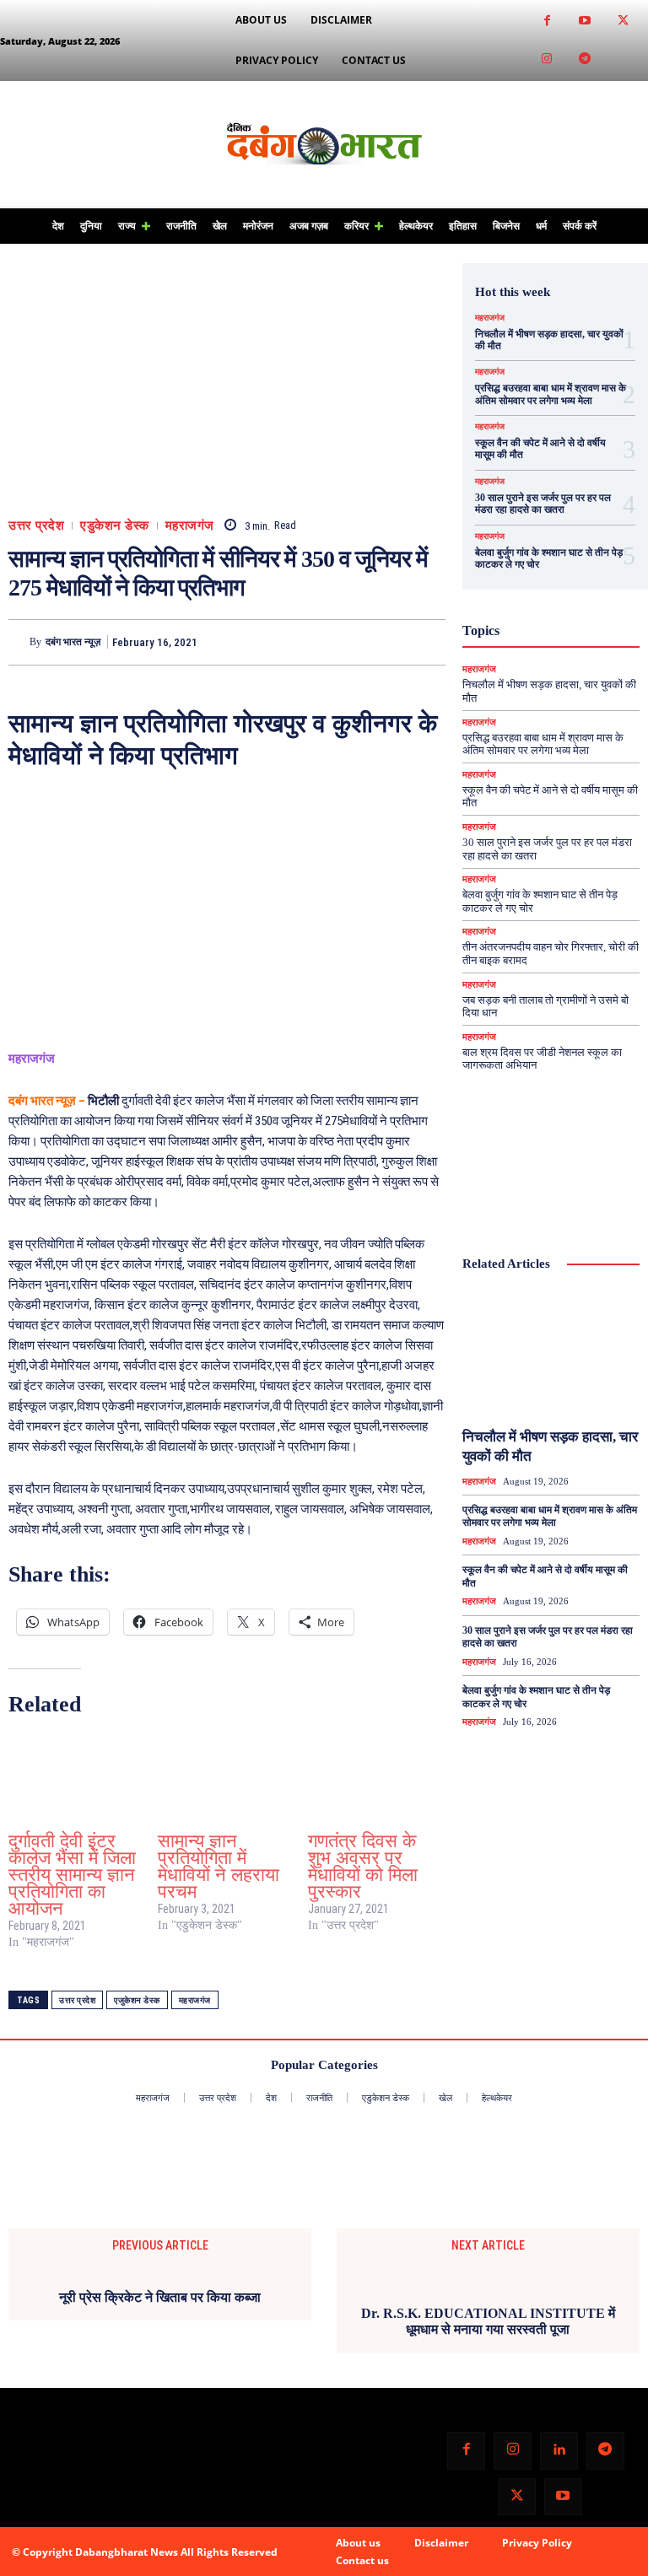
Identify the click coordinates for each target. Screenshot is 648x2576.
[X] (351, 642)
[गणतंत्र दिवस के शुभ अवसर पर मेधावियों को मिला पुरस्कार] (374, 1777)
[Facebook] (547, 22)
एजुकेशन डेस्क (137, 2000)
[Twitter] (623, 22)
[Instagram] (547, 59)
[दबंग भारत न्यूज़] (19, 642)
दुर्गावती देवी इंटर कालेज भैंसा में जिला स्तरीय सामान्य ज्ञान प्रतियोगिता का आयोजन (72, 1875)
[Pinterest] (390, 642)
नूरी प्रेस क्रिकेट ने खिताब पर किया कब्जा (160, 2297)
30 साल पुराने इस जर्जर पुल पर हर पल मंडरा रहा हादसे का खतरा (543, 504)
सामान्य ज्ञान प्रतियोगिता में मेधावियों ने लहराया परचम (219, 1866)
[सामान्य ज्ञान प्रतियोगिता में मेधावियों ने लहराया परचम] (224, 1777)
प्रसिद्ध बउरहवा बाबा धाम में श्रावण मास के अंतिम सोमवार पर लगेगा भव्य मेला (551, 394)
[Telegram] (585, 59)
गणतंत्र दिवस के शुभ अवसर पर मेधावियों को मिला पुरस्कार (363, 1866)
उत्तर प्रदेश (36, 526)
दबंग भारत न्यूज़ (73, 642)
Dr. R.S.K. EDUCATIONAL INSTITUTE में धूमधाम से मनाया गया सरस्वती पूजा (488, 2507)
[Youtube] (585, 22)
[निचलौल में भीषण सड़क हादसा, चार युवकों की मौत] (551, 1353)
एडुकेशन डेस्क (115, 526)
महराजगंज (190, 526)
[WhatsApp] (429, 642)
